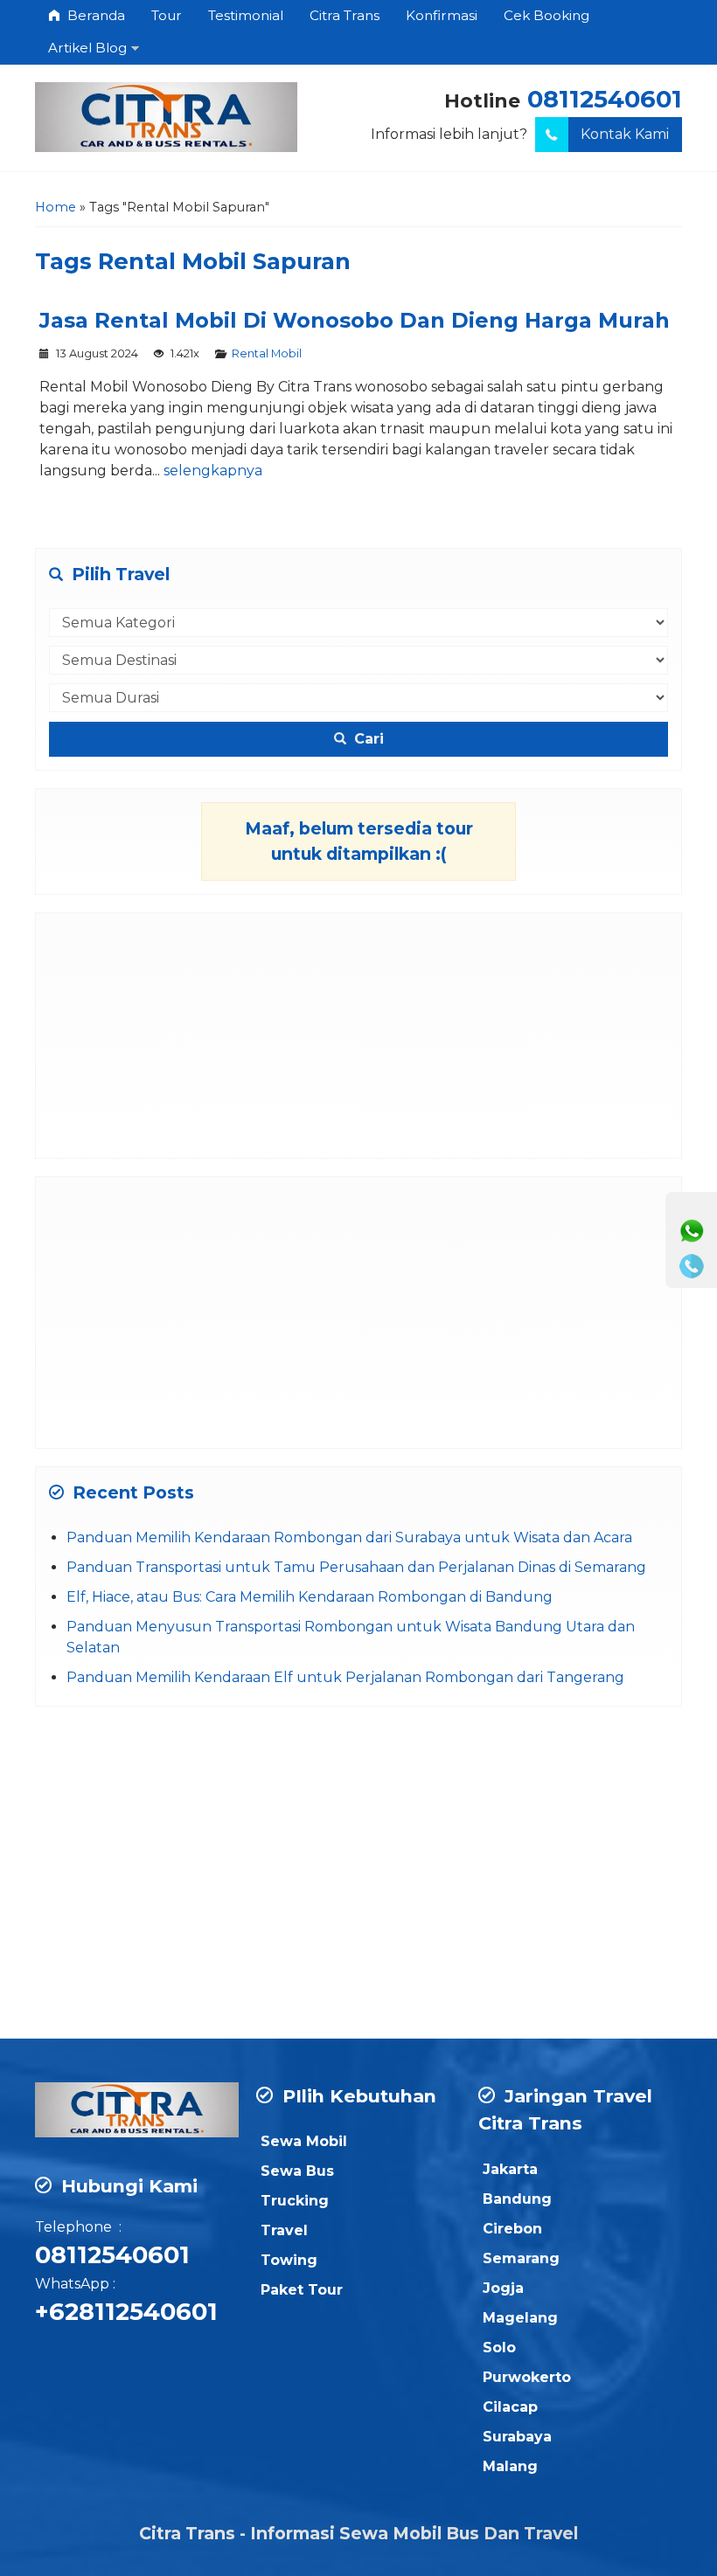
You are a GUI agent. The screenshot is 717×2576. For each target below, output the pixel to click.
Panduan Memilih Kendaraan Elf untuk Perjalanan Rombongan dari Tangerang (345, 1677)
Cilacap (510, 2407)
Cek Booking (546, 15)
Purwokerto (527, 2377)
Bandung (517, 2199)
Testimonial (246, 15)
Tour (167, 15)
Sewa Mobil (304, 2141)
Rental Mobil (267, 353)
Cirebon (512, 2229)
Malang (510, 2466)
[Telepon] (692, 1266)
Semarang (521, 2258)
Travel (284, 2230)
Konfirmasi (442, 15)
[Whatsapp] (692, 1231)
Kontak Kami (625, 134)
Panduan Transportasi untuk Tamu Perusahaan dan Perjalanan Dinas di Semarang (356, 1567)
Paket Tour (302, 2290)
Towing (289, 2260)
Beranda (94, 15)
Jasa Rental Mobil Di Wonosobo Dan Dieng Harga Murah (355, 320)
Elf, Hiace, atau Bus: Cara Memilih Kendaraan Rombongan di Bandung (310, 1597)
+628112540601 (126, 2312)
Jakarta (510, 2169)
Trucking (295, 2201)
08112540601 (605, 99)
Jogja (503, 2288)
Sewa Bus (297, 2171)
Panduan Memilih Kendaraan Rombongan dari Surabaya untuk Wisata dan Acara (349, 1537)
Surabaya (517, 2437)
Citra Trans (345, 15)
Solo (499, 2347)
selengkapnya (213, 471)
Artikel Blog (87, 48)
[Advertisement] (358, 1035)
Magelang (520, 2318)
